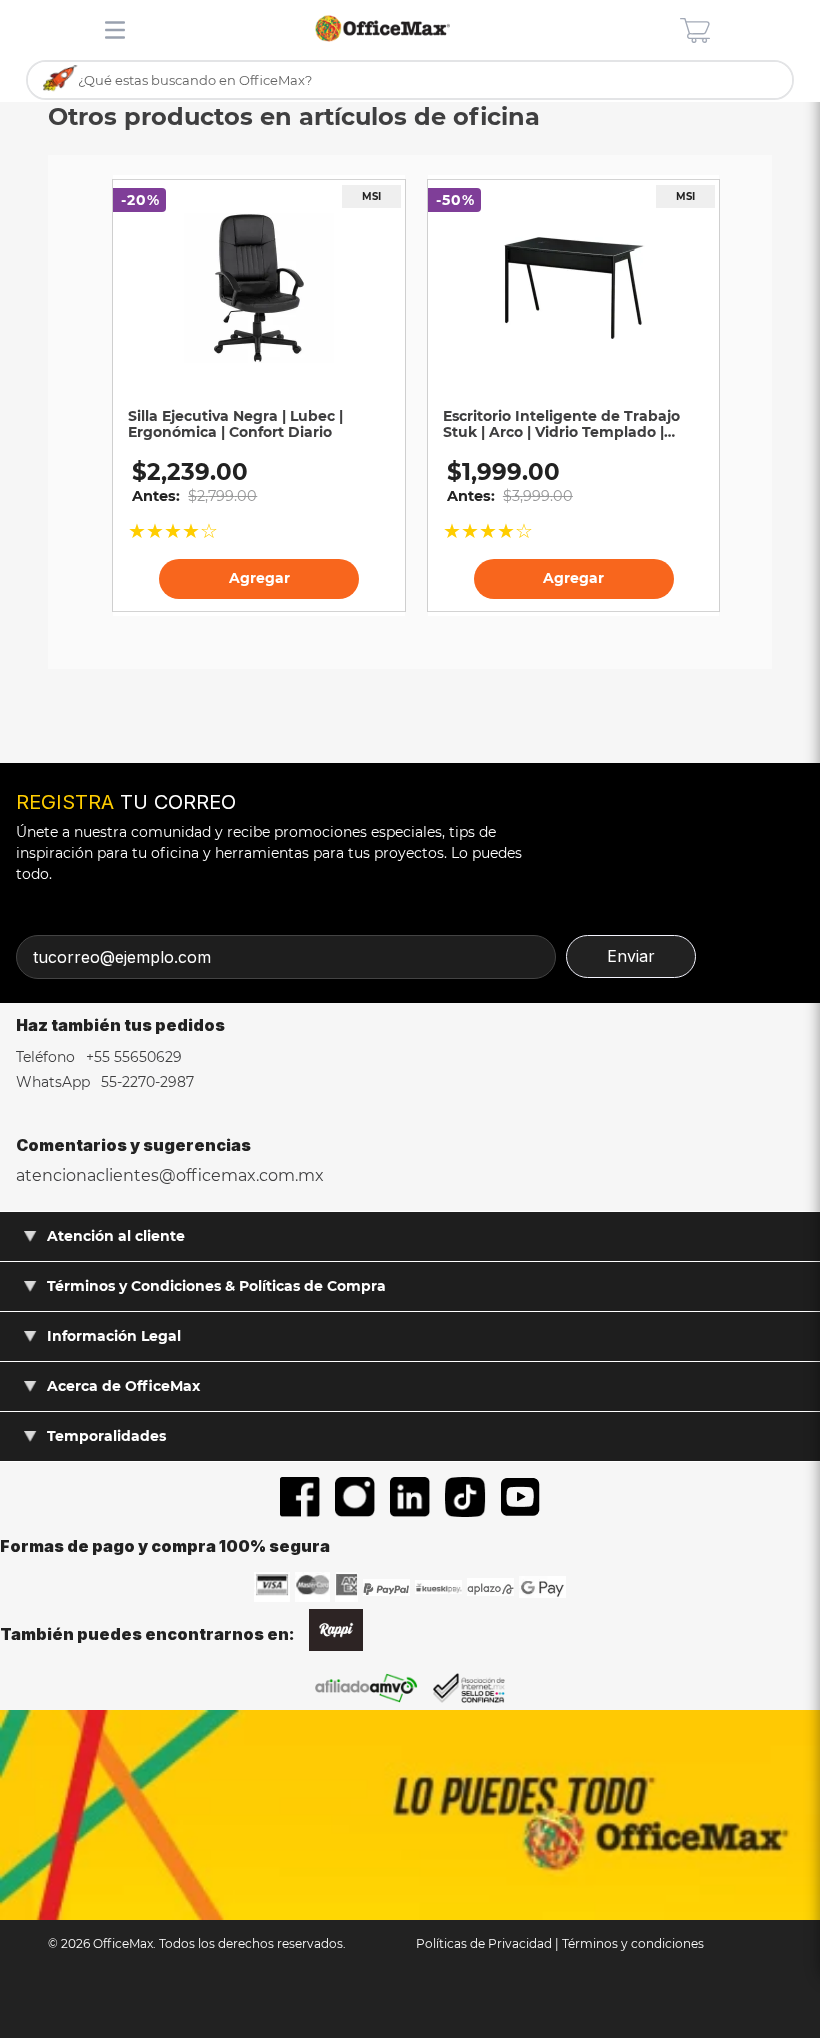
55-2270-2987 (145, 1082)
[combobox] (410, 81)
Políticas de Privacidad (484, 1943)
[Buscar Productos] (60, 79)
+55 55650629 (132, 1057)
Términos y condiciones (633, 1943)
